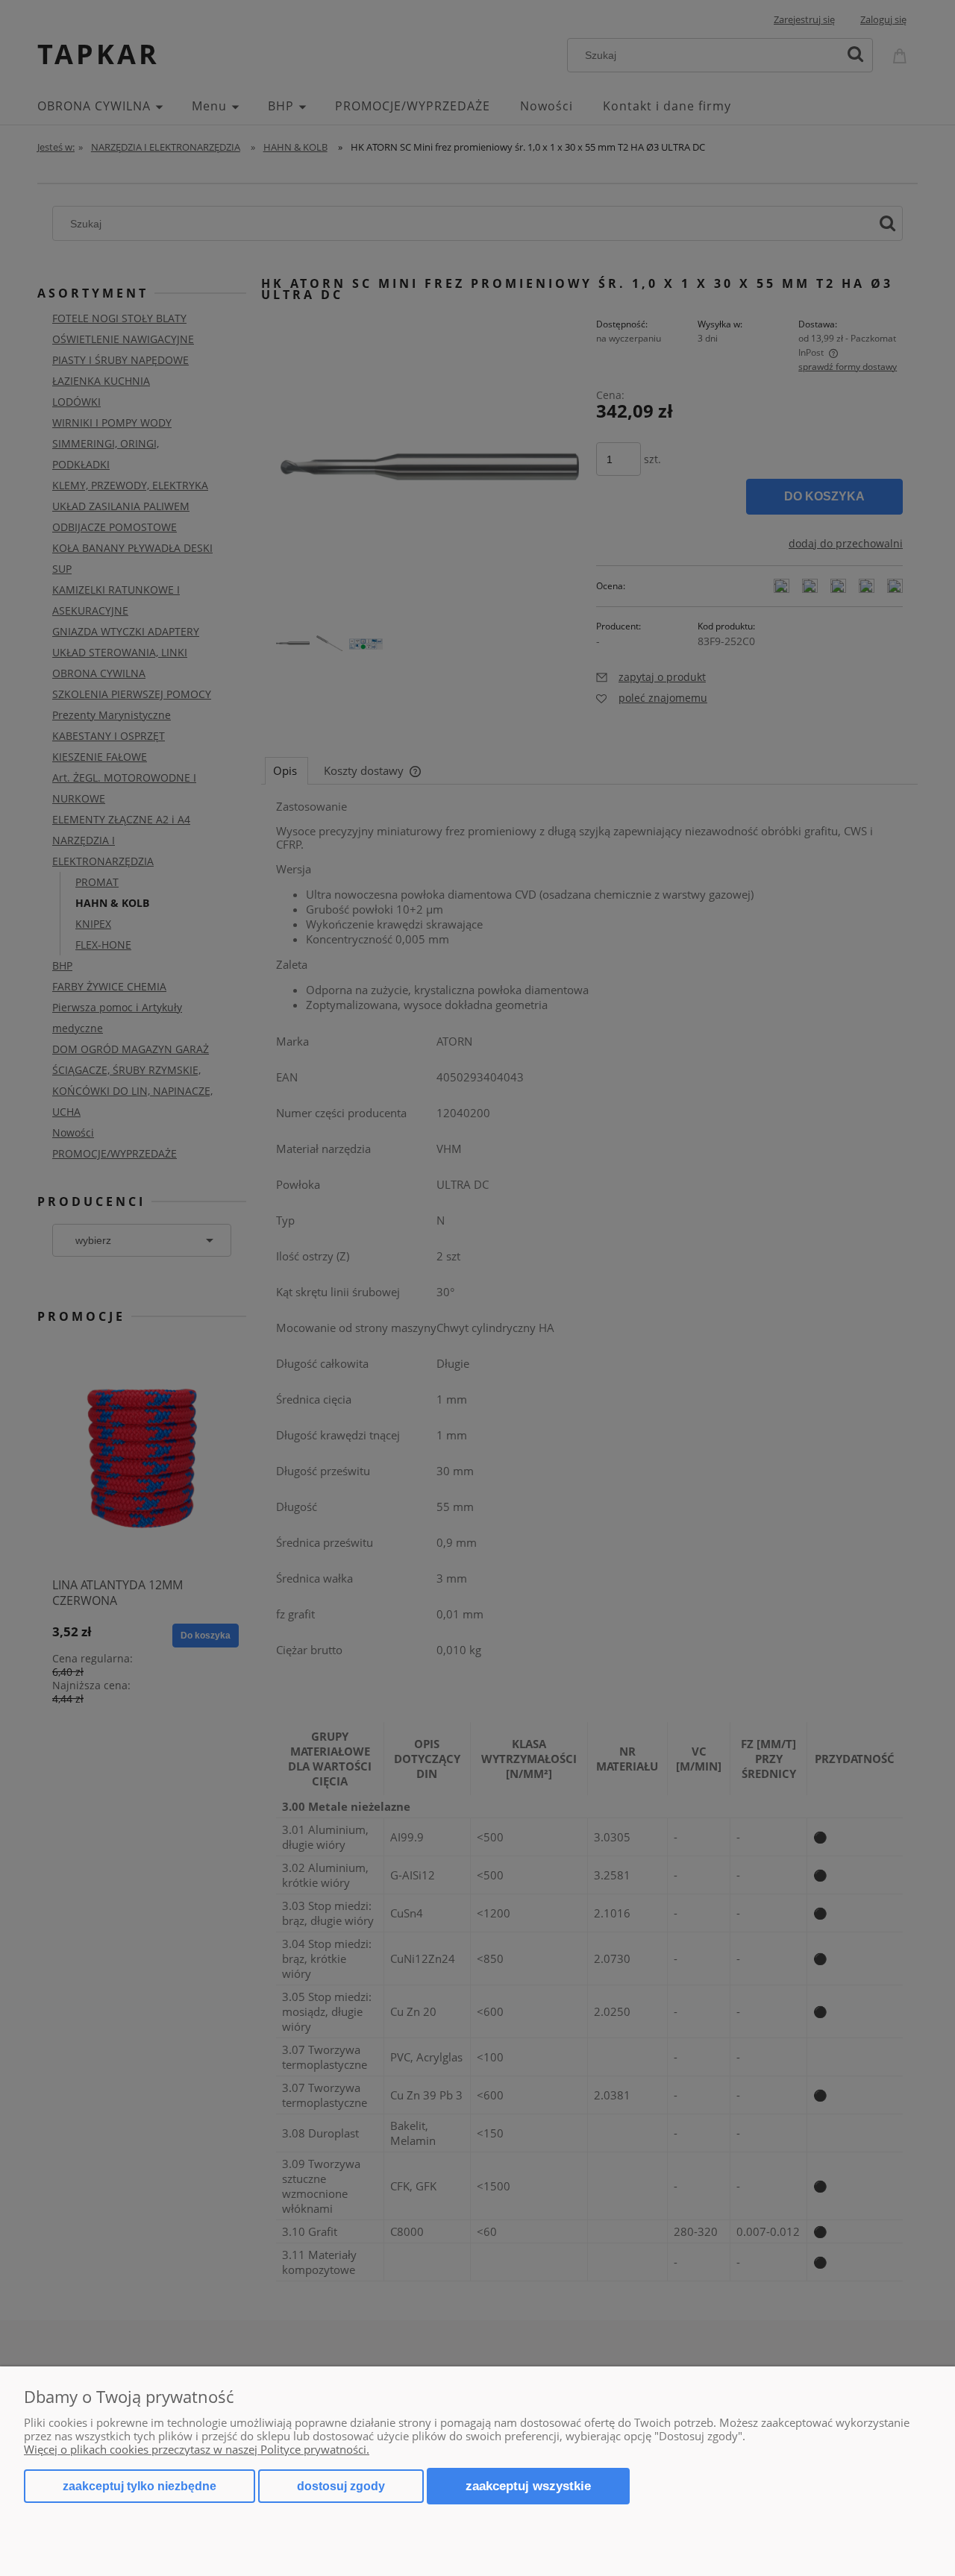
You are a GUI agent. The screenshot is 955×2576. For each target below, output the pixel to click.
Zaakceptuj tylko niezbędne (140, 2486)
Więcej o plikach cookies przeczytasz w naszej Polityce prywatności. (197, 2449)
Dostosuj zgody (341, 2486)
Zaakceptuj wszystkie (528, 2486)
